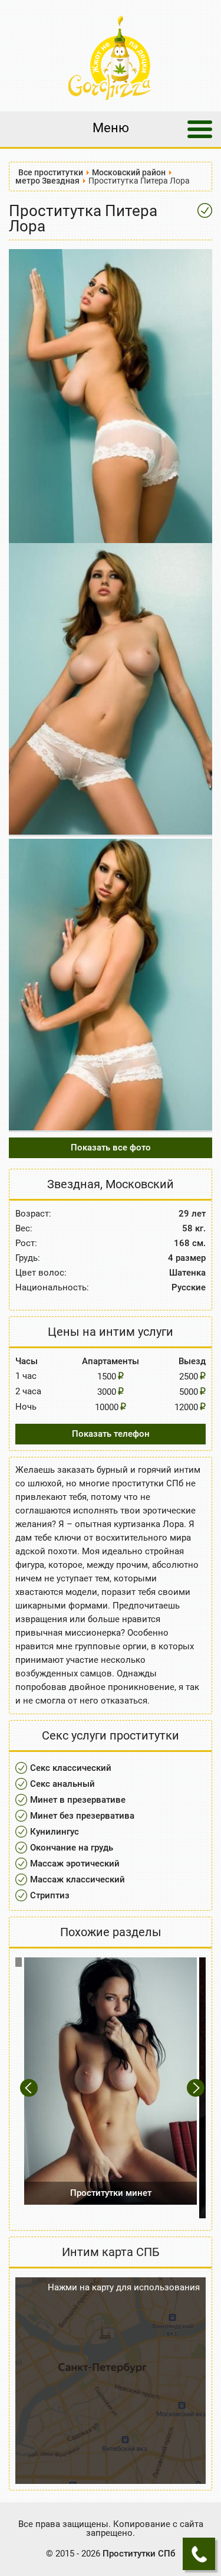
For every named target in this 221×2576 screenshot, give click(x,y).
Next (197, 2088)
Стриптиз (50, 1895)
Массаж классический (77, 1879)
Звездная (74, 1184)
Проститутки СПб (139, 2554)
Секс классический (71, 1768)
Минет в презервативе (78, 1800)
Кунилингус (55, 1832)
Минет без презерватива (82, 1816)
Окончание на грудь (72, 1848)
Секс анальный (62, 1784)
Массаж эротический (75, 1864)
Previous (30, 2088)
